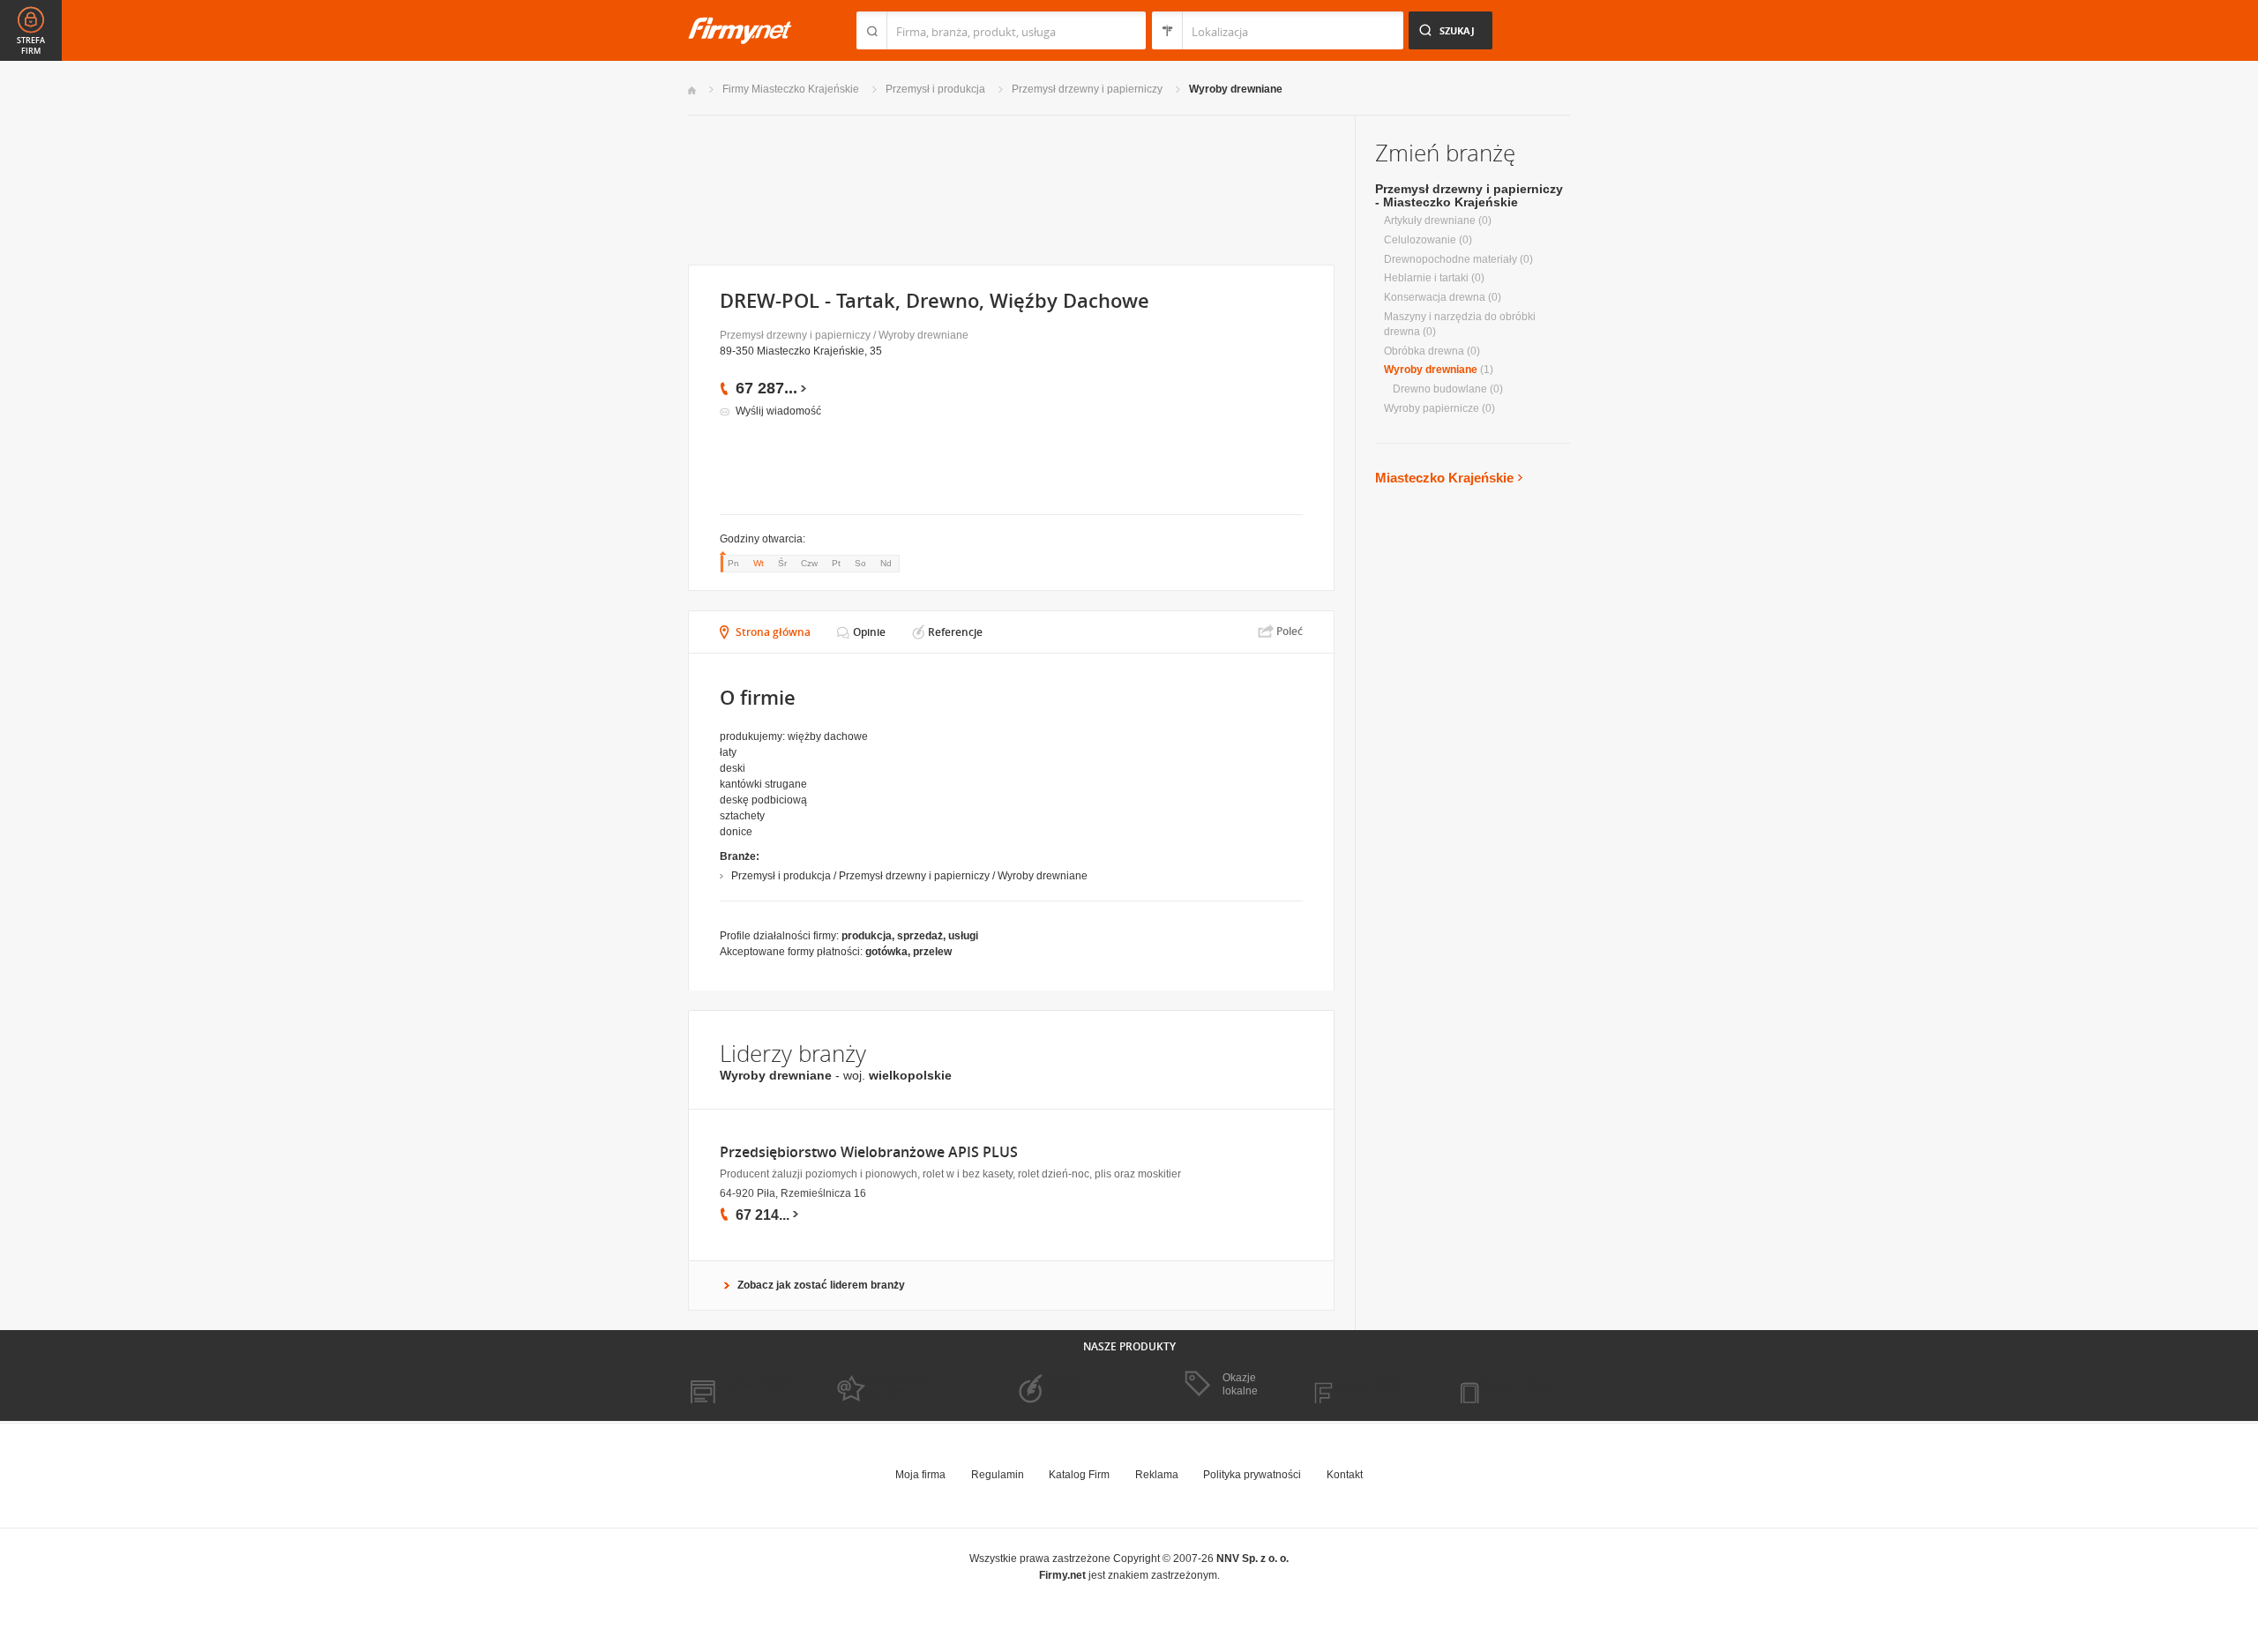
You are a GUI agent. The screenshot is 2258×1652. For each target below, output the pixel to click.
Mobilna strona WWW (740, 1385)
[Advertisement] (1010, 188)
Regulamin (998, 1475)
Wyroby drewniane (1236, 89)
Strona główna (773, 632)
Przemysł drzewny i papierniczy (1087, 89)
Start (692, 90)
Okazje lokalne (1240, 1384)
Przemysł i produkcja (935, 89)
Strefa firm (31, 46)
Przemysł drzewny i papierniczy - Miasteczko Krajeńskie (1469, 195)
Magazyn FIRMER (1367, 1385)
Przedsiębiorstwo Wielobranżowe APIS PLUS (869, 1152)
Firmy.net (740, 30)
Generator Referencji (1055, 1385)
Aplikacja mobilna (1510, 1385)
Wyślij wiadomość (778, 411)
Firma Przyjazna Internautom (889, 1385)
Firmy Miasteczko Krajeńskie (791, 89)
